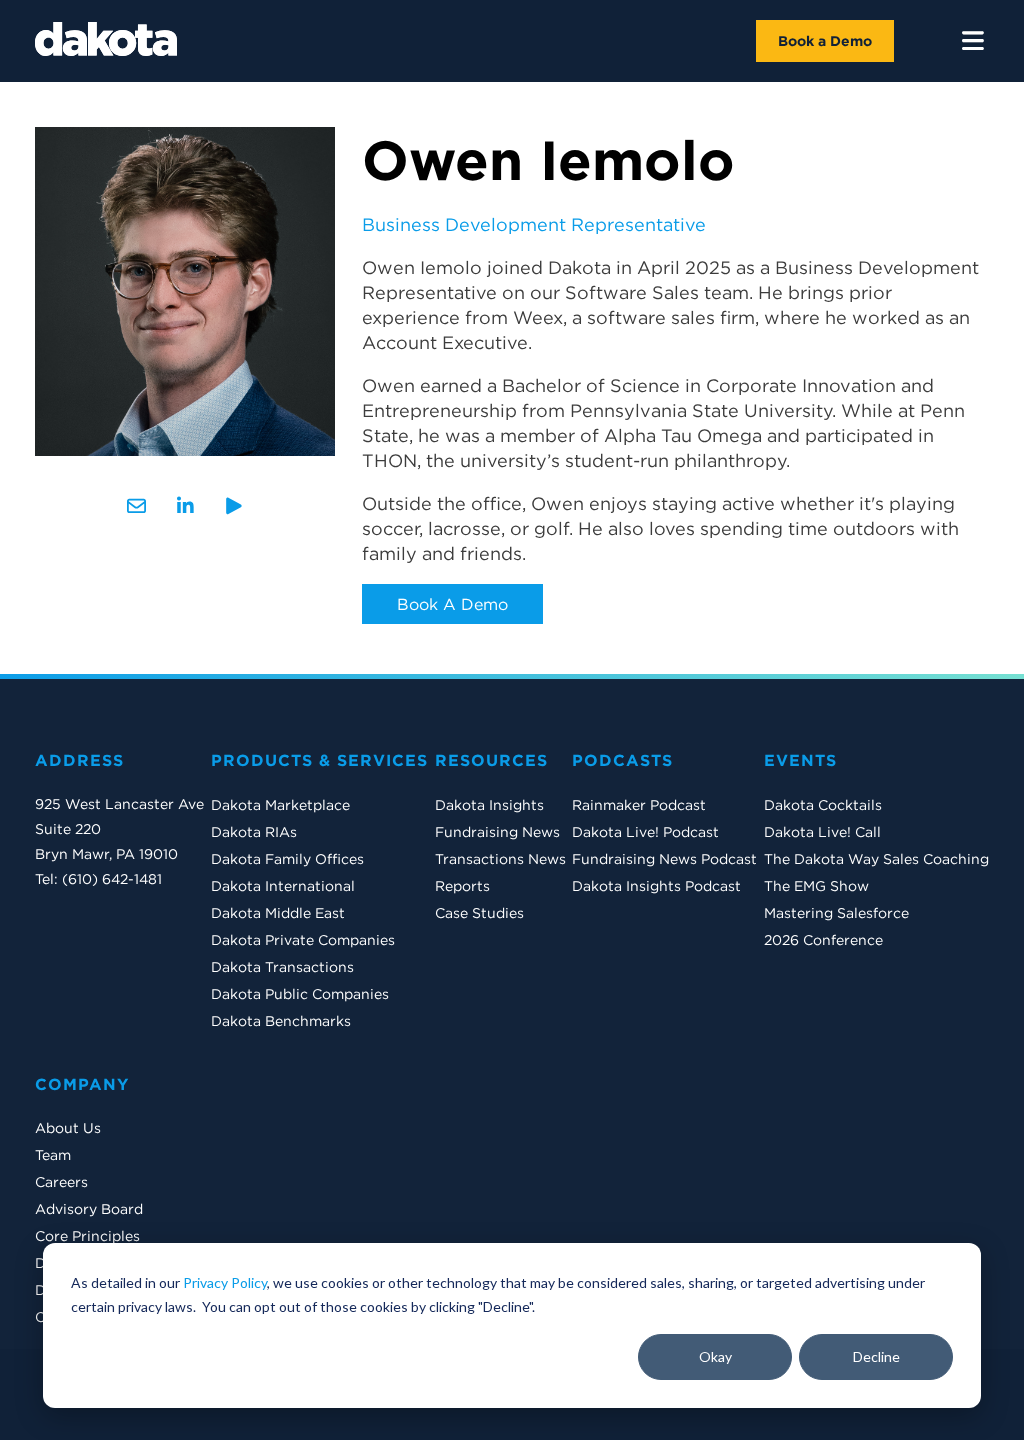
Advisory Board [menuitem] (89, 1209)
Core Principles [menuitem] (87, 1236)
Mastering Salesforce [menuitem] (836, 913)
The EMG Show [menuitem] (816, 886)
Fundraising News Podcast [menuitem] (664, 859)
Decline (876, 1356)
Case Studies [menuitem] (479, 913)
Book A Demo (452, 604)
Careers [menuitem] (61, 1182)
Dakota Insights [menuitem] (489, 805)
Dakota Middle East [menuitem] (278, 913)
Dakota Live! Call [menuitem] (822, 832)
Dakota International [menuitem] (283, 886)
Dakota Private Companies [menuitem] (303, 940)
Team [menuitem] (53, 1155)
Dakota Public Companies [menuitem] (300, 994)
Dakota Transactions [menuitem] (282, 967)
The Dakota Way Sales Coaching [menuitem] (876, 859)
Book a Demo (825, 41)
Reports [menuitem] (462, 886)
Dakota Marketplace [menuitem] (280, 805)
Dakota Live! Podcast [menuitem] (645, 832)
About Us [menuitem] (68, 1128)
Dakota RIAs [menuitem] (254, 832)
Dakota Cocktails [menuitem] (823, 805)
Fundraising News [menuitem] (497, 832)
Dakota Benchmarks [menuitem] (281, 1021)
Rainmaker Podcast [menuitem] (639, 805)
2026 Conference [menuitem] (823, 940)
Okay (715, 1356)
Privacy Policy (225, 1282)
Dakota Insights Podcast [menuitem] (656, 886)
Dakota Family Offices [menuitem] (287, 859)
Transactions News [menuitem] (500, 859)
